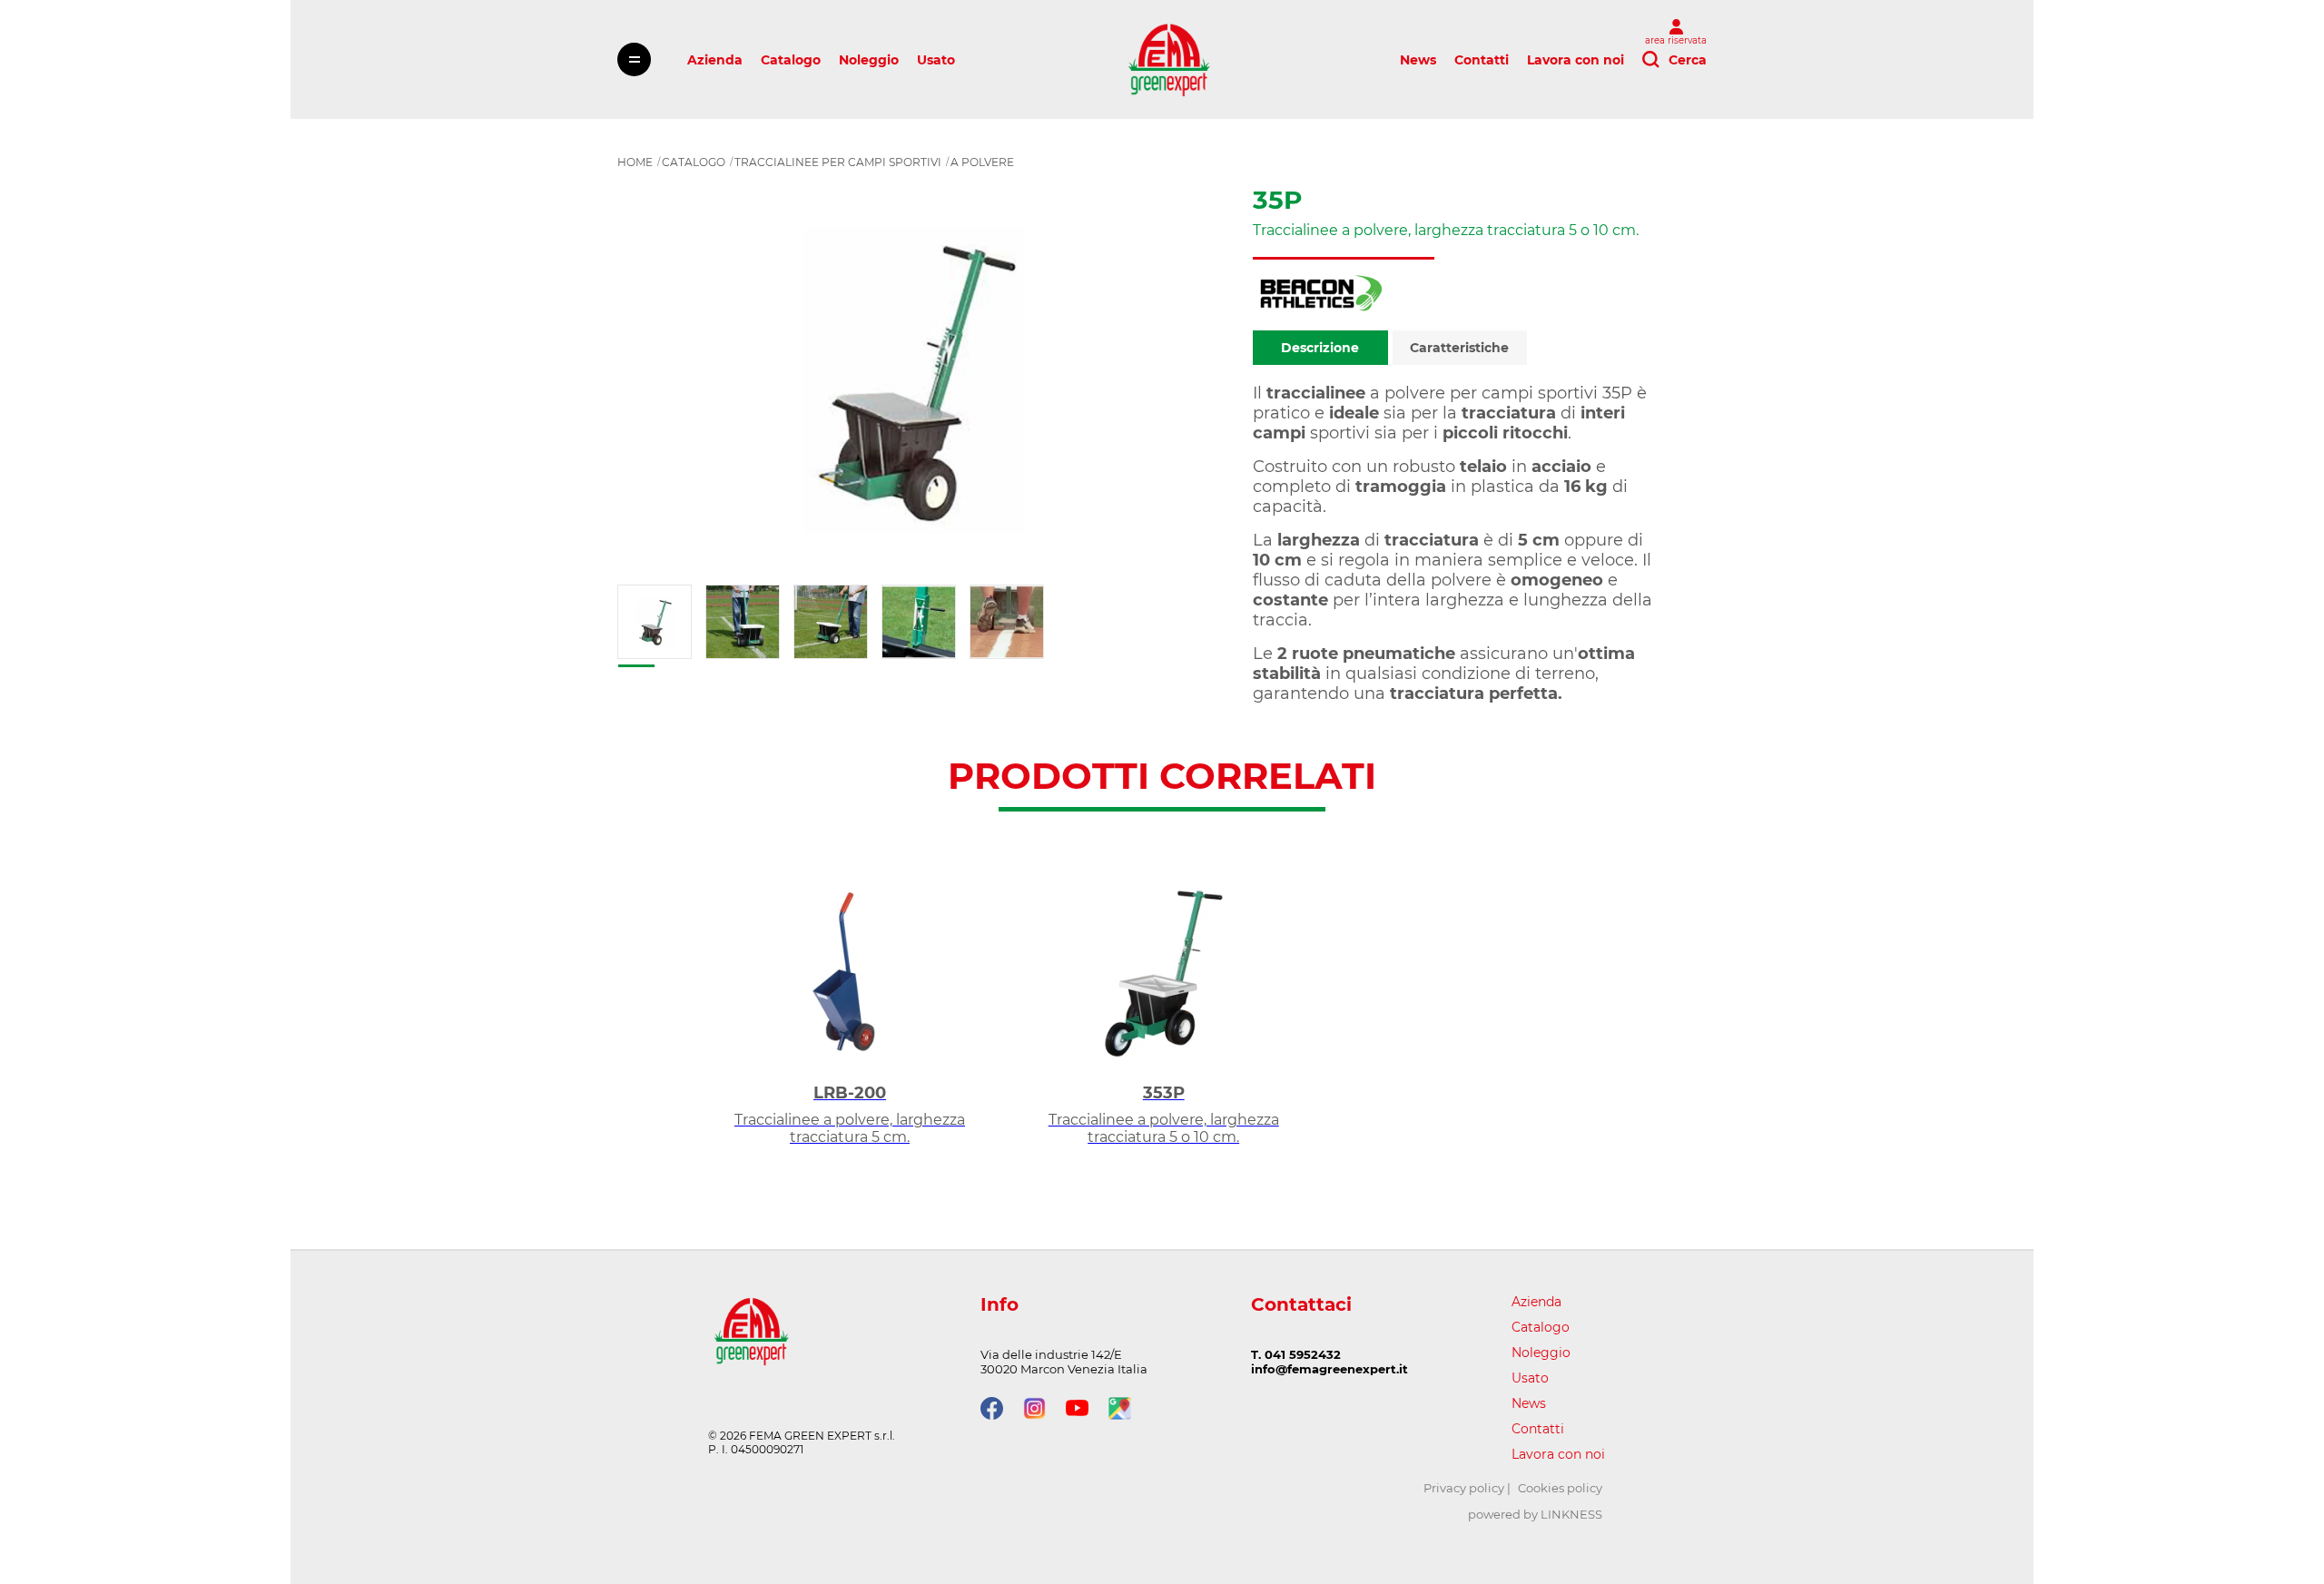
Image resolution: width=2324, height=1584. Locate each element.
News (1418, 60)
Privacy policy (1464, 1488)
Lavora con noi (1576, 60)
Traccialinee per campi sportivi (838, 162)
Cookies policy (1560, 1488)
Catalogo (791, 60)
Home (635, 162)
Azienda (715, 60)
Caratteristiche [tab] (1459, 348)
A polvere (982, 162)
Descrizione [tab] (1320, 348)
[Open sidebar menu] (634, 59)
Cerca (1688, 60)
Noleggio (869, 60)
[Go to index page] (1169, 59)
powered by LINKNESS (1535, 1514)
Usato (936, 60)
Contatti (1482, 60)
